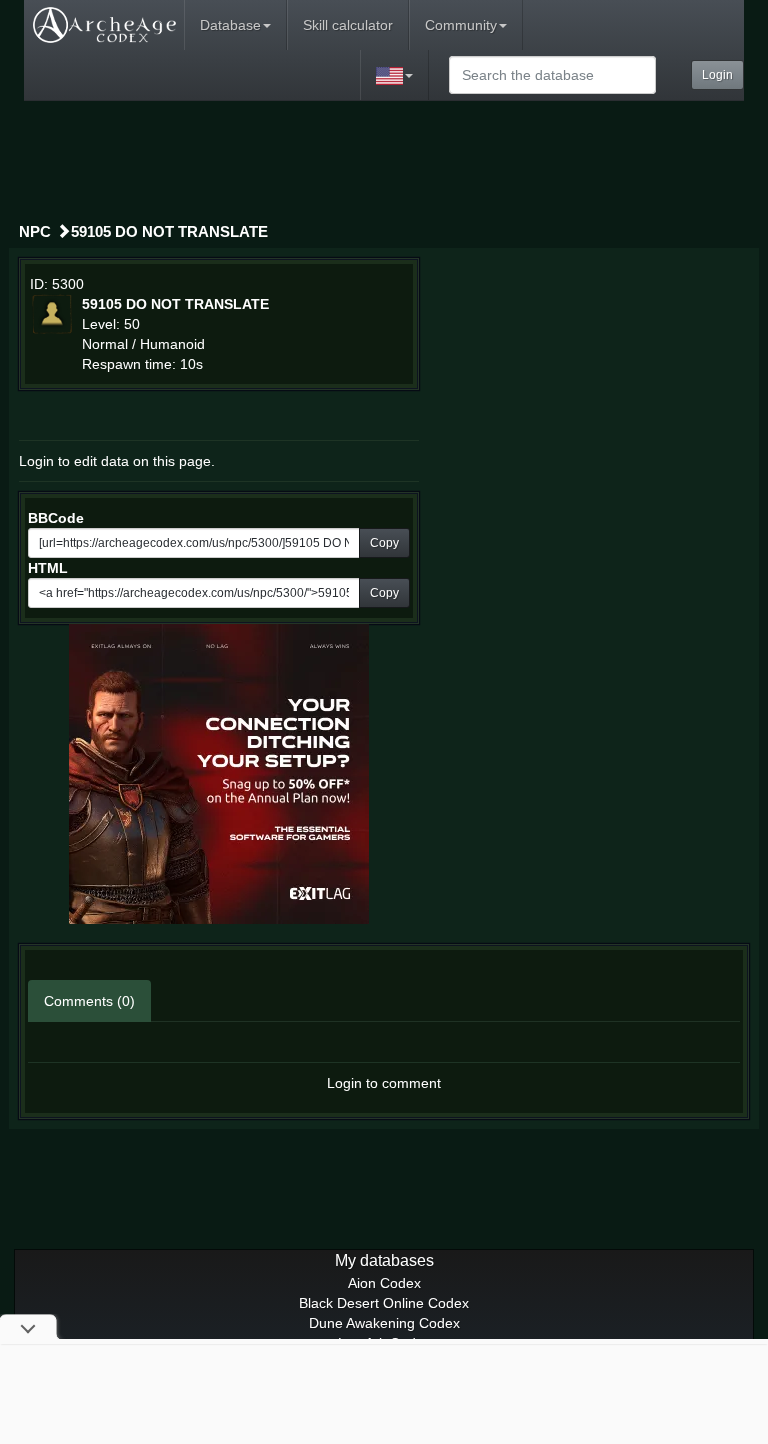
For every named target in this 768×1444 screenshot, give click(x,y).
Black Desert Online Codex (384, 1303)
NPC (35, 231)
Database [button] (230, 25)
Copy (384, 543)
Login (717, 75)
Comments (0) (89, 1001)
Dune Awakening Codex (384, 1323)
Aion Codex (384, 1283)
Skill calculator (348, 25)
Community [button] (461, 25)
